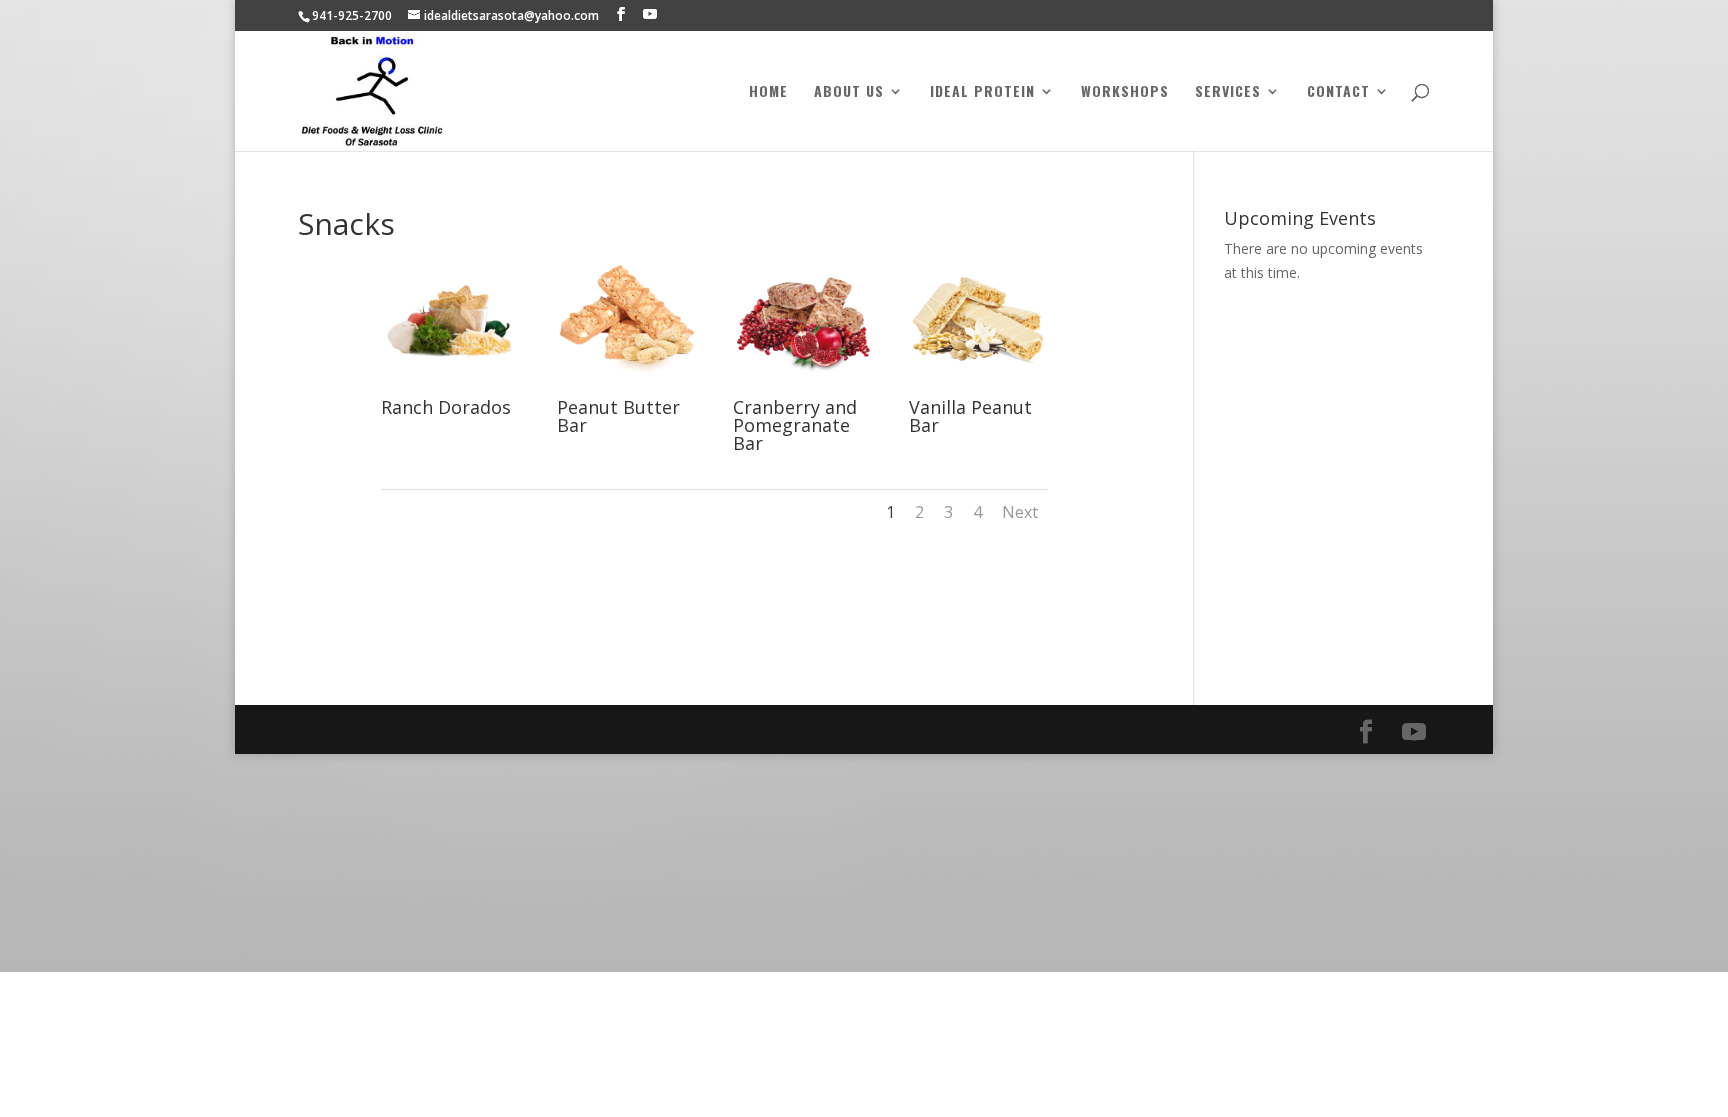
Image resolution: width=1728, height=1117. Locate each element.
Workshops (1125, 92)
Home (768, 92)
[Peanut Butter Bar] (626, 387)
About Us (849, 92)
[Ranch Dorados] (450, 387)
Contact (1338, 92)
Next (1020, 512)
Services (1228, 92)
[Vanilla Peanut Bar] (978, 387)
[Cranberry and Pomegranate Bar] (802, 387)
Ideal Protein (982, 92)
